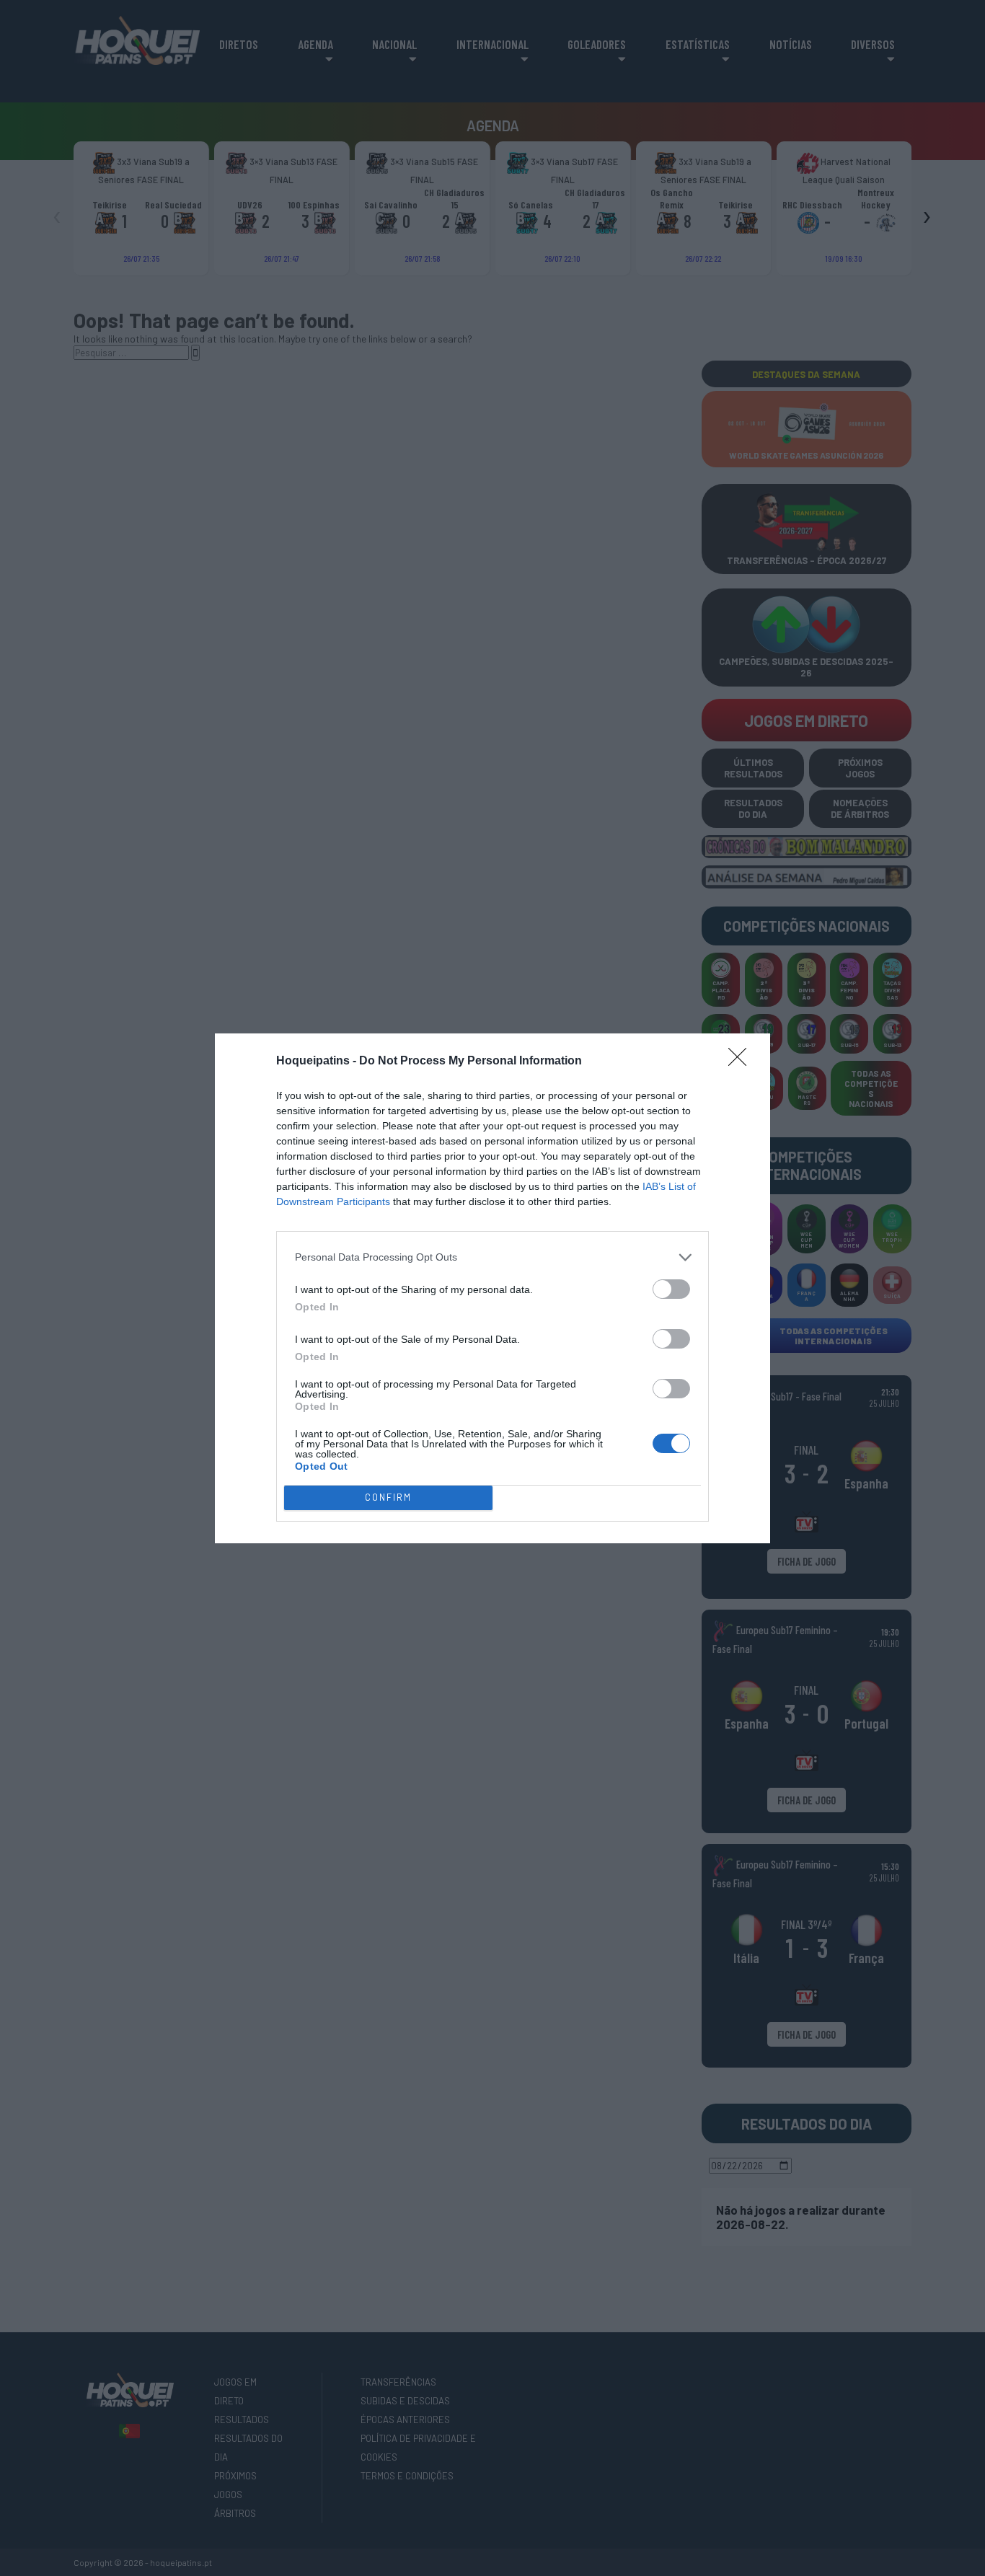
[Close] (742, 1062)
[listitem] (492, 1257)
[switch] (671, 1289)
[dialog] (492, 1288)
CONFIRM (388, 1497)
